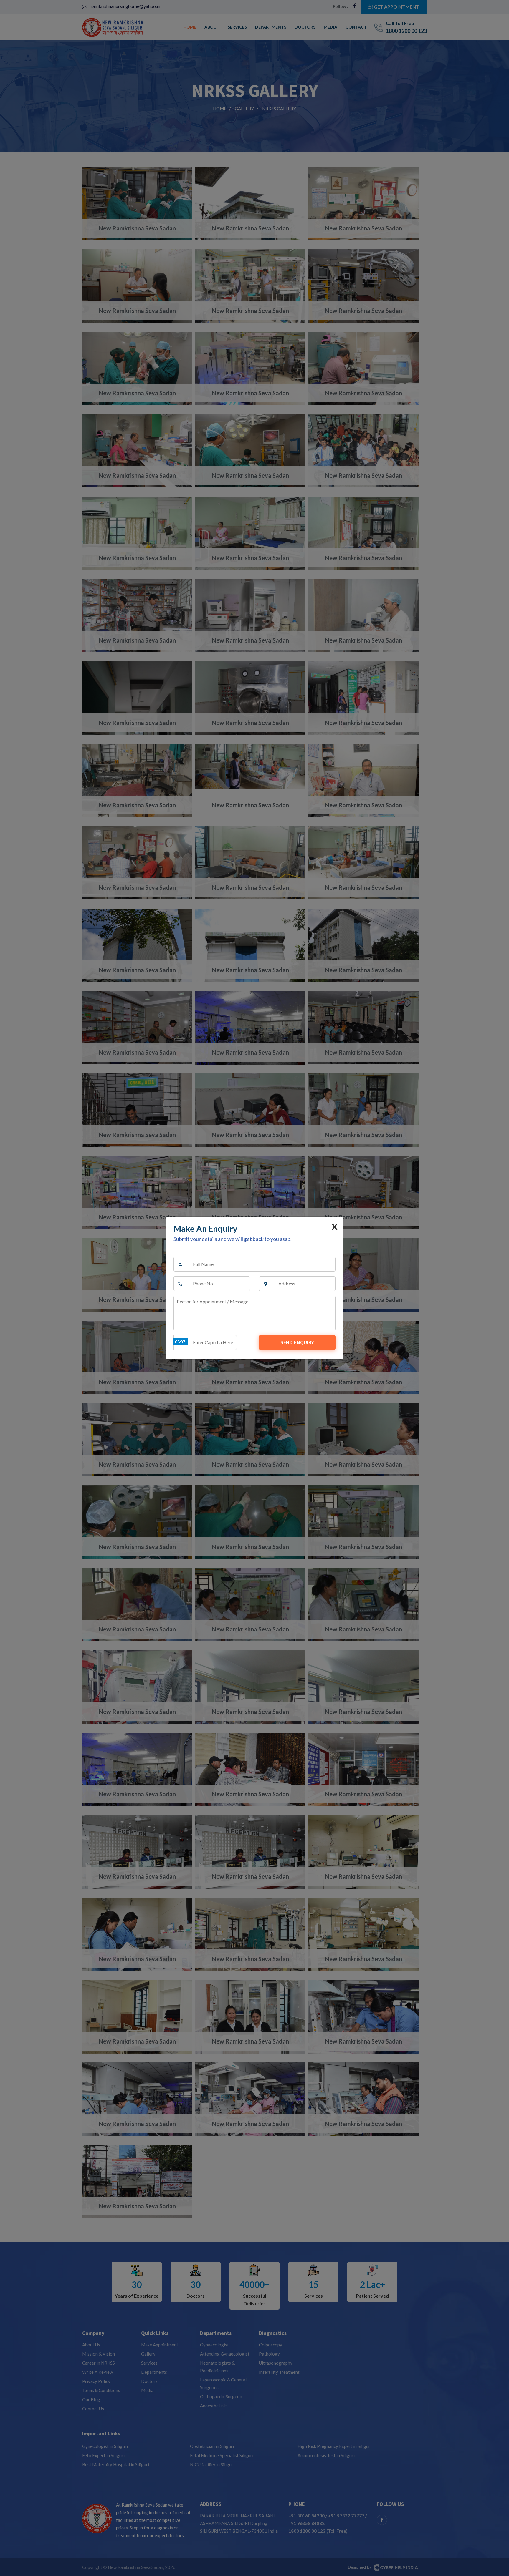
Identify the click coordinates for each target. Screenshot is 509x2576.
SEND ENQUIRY (297, 1342)
